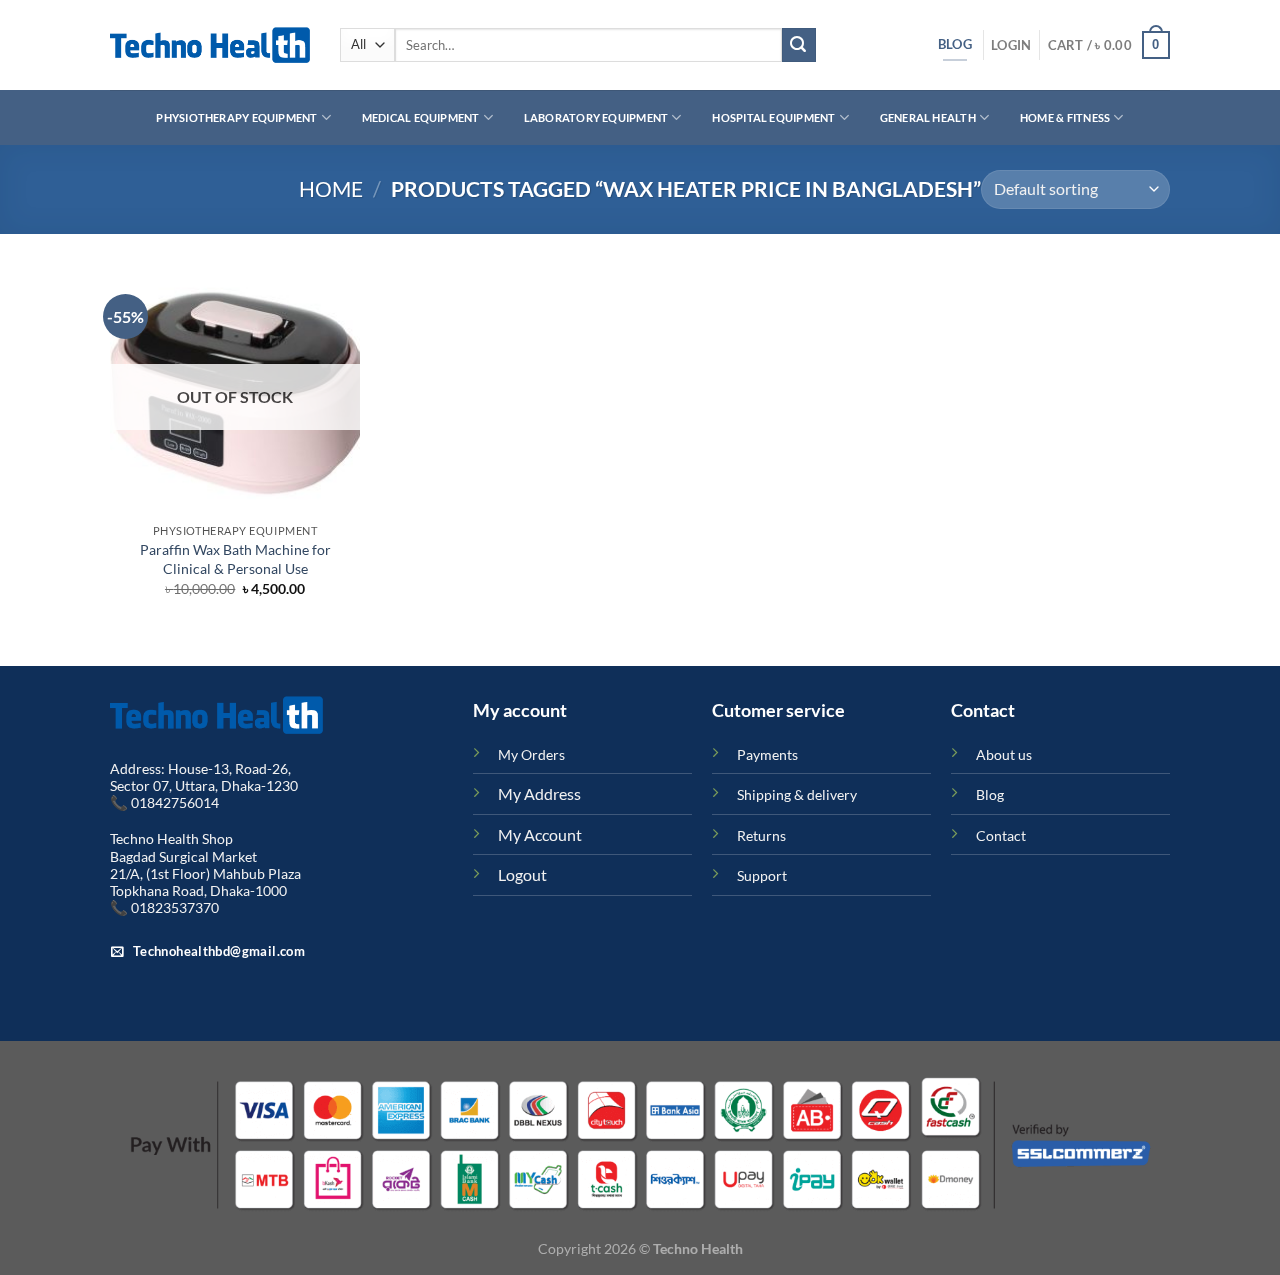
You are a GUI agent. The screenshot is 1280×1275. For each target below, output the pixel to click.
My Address (539, 793)
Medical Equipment (421, 117)
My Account (540, 834)
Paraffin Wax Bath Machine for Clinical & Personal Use (235, 559)
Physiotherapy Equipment (236, 117)
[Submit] (799, 45)
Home (331, 188)
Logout (522, 874)
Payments (767, 754)
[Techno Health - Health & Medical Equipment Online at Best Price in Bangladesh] (210, 45)
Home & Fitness (1065, 117)
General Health (928, 117)
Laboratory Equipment (596, 117)
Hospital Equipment (773, 117)
